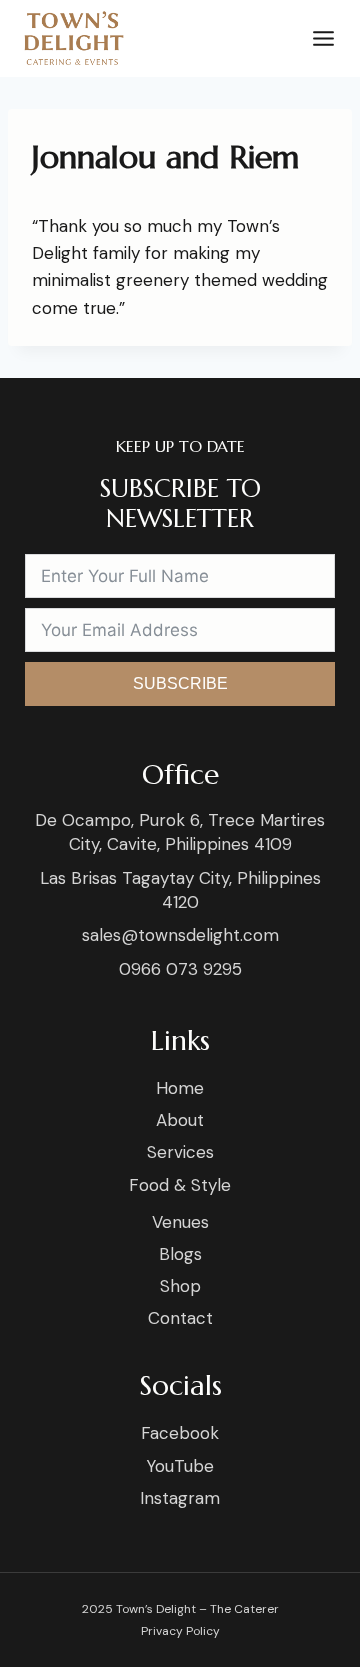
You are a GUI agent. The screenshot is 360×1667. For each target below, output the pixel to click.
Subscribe (180, 683)
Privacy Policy (180, 1631)
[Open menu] (319, 39)
